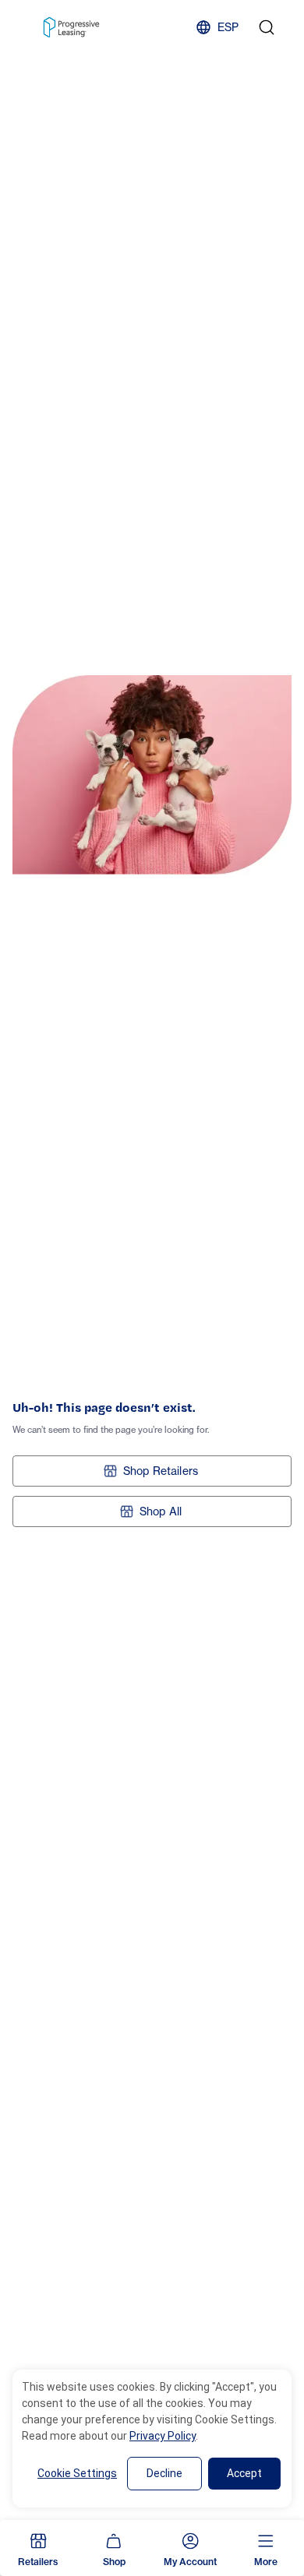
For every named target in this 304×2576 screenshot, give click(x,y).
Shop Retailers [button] (161, 1471)
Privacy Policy (163, 2436)
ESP (228, 27)
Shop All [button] (161, 1511)
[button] (38, 2548)
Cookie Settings (77, 2473)
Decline (164, 2473)
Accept (244, 2473)
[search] (267, 27)
